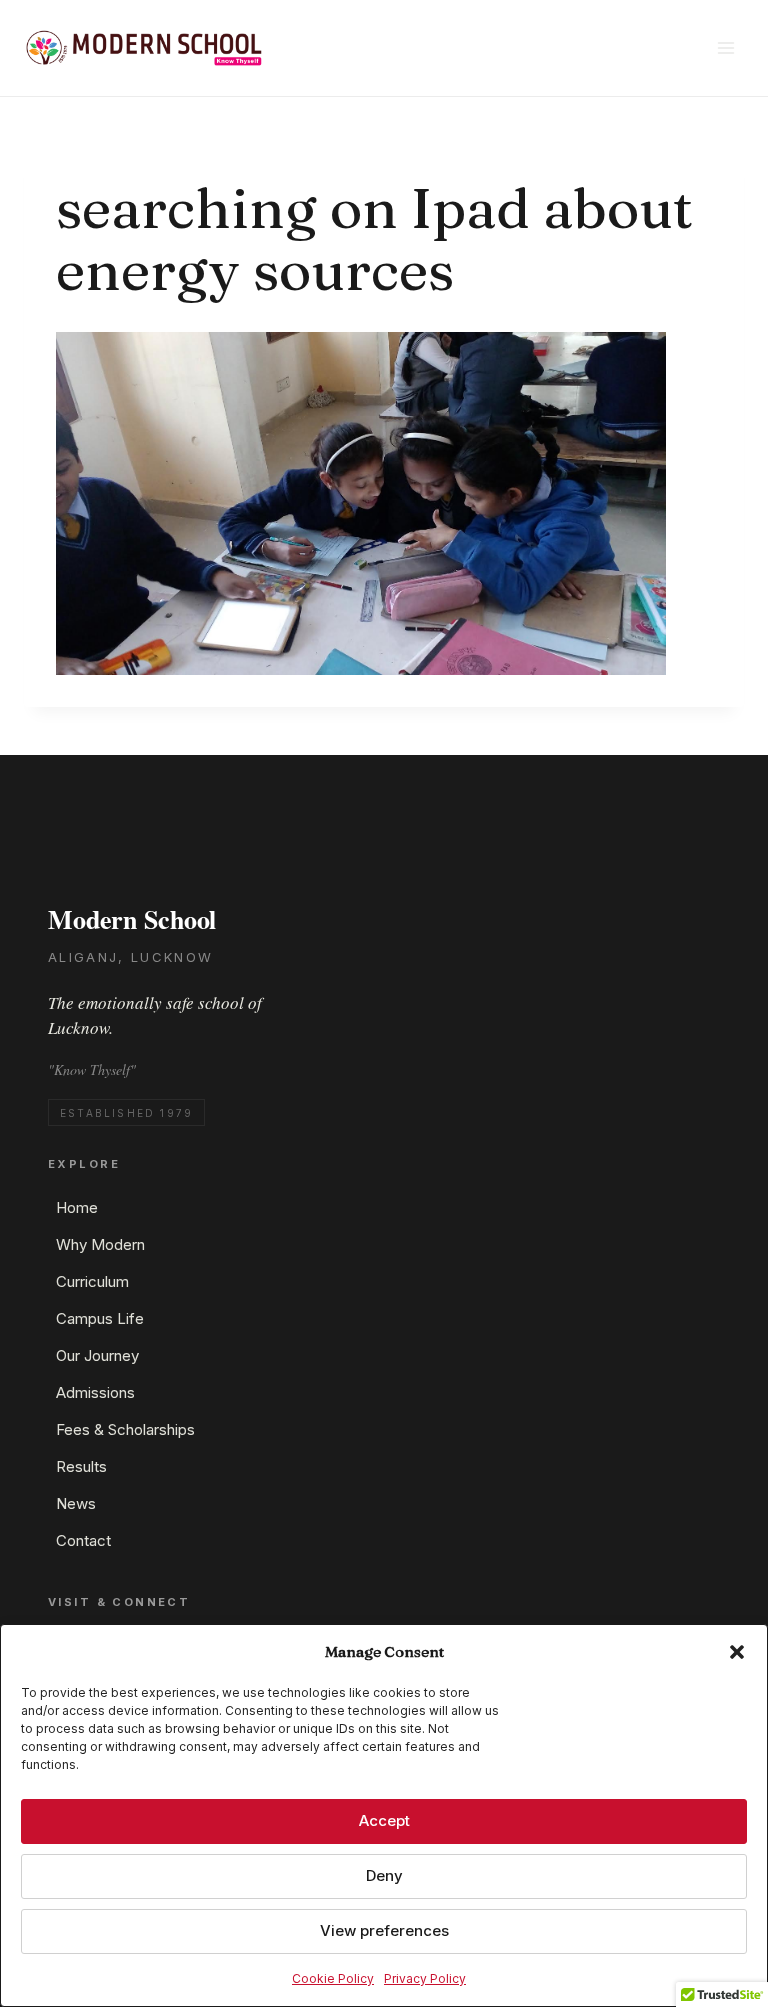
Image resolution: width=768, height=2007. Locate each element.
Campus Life (100, 1318)
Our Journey (97, 1355)
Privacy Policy (425, 1978)
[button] (737, 1652)
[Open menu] (725, 47)
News (76, 1503)
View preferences (384, 1930)
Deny (384, 1875)
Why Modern (100, 1244)
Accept (384, 1820)
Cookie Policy (333, 1978)
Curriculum (92, 1281)
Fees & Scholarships (125, 1429)
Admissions (95, 1392)
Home (77, 1207)
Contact (83, 1540)
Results (81, 1466)
